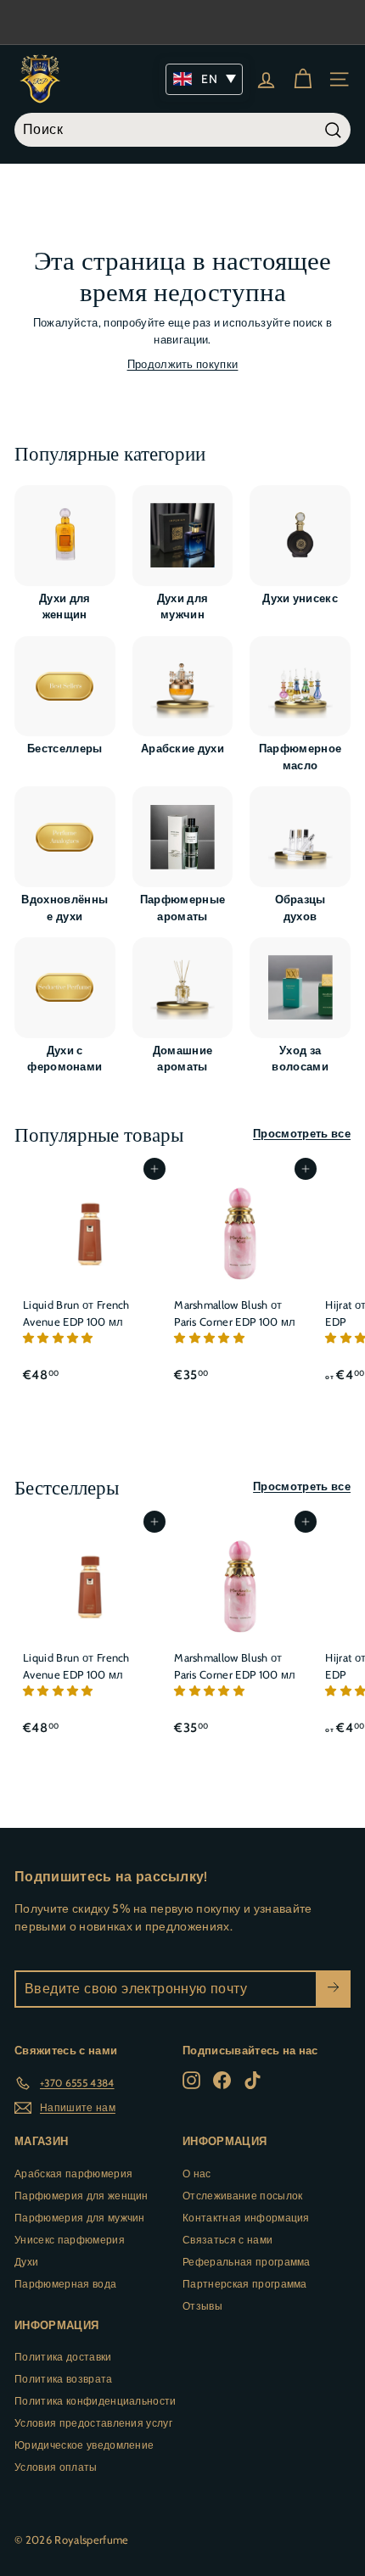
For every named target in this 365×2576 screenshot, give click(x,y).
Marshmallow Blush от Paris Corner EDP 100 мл (235, 1313)
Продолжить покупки (183, 364)
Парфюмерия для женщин (81, 2196)
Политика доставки (63, 2357)
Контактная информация (246, 2218)
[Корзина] (303, 79)
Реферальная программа (247, 2262)
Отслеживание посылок (243, 2196)
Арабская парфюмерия (73, 2174)
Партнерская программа (245, 2284)
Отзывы (202, 2306)
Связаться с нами (227, 2240)
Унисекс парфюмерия (70, 2240)
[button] (59, 1338)
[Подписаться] (333, 1989)
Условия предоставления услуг (93, 2423)
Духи (26, 2262)
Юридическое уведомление (84, 2445)
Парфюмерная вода (65, 2284)
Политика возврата (64, 2379)
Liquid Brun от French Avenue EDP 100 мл (76, 1313)
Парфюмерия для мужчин (80, 2218)
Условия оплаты (56, 2467)
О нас (197, 2174)
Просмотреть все (302, 1133)
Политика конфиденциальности (95, 2401)
